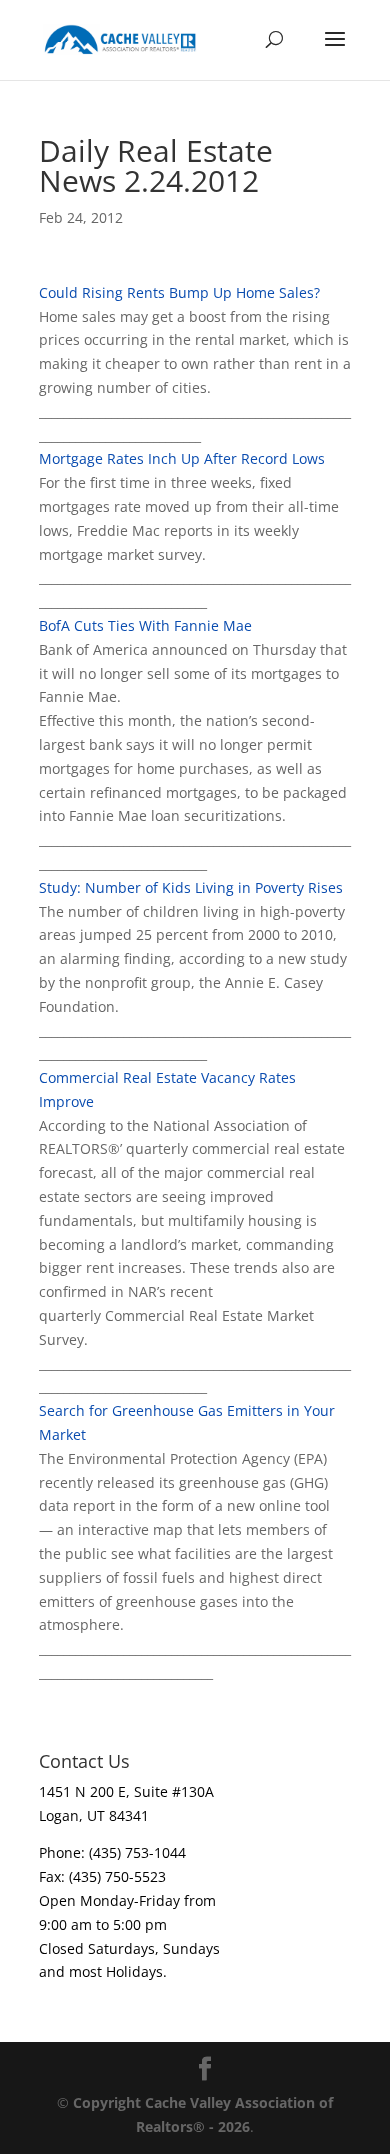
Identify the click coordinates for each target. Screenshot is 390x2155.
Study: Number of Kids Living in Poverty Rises (191, 887)
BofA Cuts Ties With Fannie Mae (145, 625)
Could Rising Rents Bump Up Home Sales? (179, 292)
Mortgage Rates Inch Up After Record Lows (182, 458)
